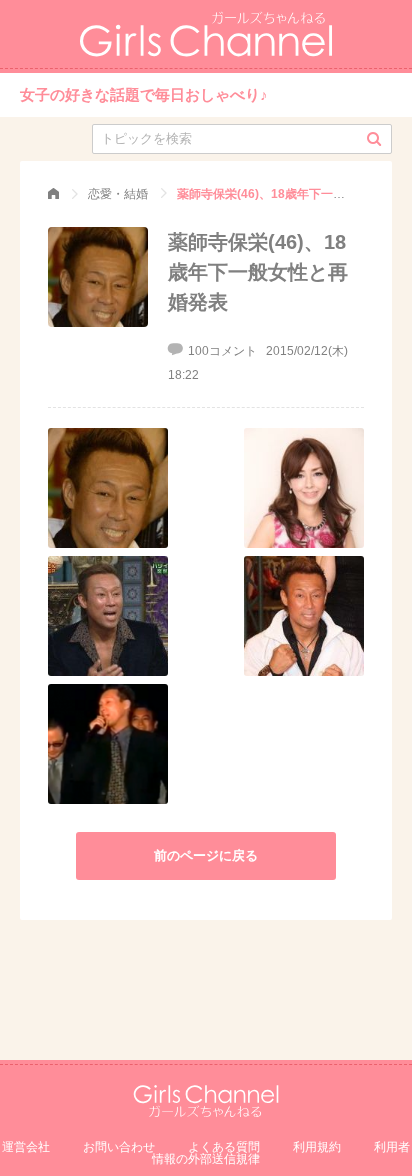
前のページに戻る (206, 855)
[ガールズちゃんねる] (53, 194)
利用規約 (317, 1147)
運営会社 (26, 1147)
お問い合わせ (119, 1147)
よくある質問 (224, 1147)
